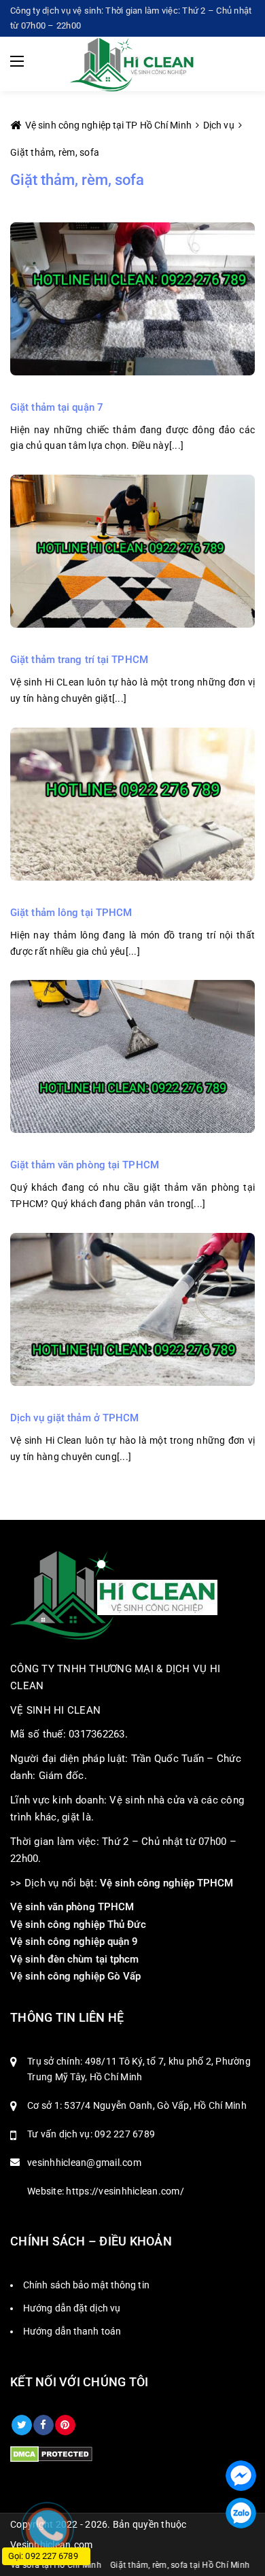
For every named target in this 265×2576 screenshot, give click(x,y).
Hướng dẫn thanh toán (72, 2331)
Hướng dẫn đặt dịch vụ (72, 2308)
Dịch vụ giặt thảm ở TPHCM (75, 1418)
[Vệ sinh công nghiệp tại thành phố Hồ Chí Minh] (133, 64)
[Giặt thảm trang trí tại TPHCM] (132, 551)
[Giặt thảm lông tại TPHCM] (132, 803)
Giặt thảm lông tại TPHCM (71, 913)
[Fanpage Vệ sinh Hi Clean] (43, 2425)
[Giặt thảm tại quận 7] (132, 298)
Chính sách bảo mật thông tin (86, 2285)
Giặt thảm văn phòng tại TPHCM (85, 1165)
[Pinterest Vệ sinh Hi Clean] (65, 2425)
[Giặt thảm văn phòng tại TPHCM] (132, 1056)
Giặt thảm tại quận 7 (57, 407)
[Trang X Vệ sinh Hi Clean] (22, 2425)
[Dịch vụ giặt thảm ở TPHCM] (132, 1308)
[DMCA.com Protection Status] (51, 2454)
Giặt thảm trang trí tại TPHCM (79, 660)
